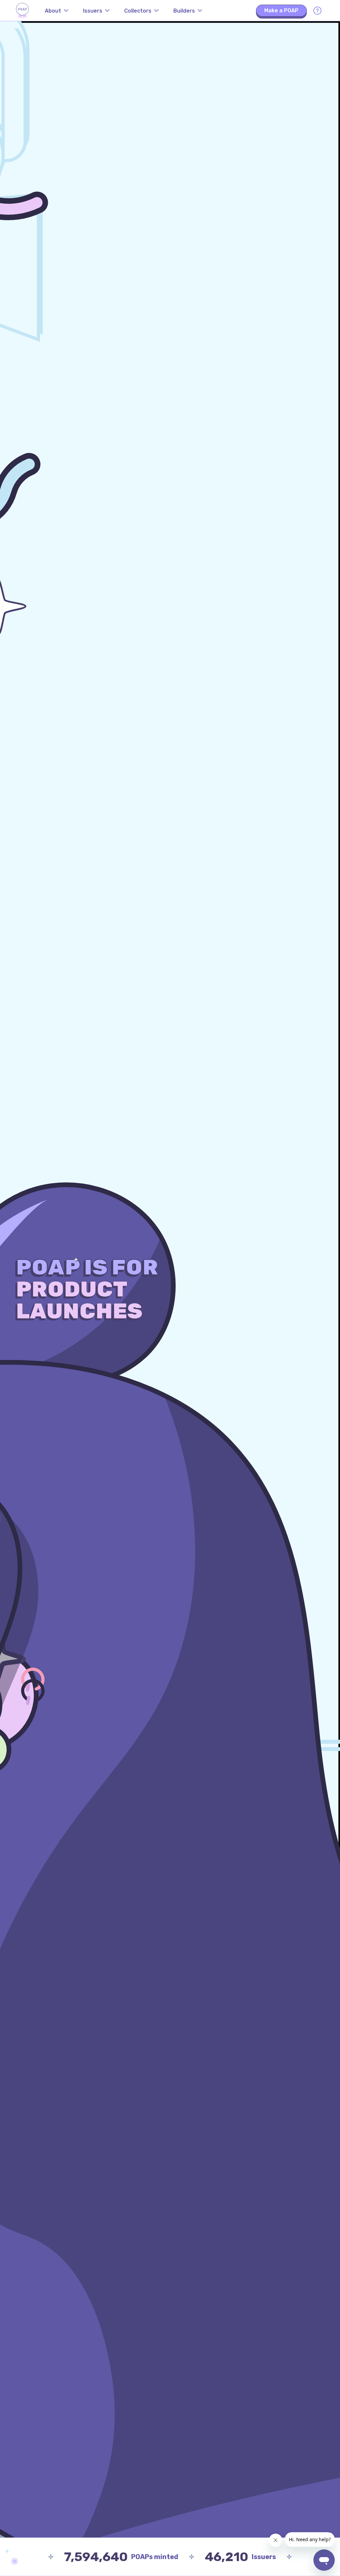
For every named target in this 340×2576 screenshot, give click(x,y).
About (53, 11)
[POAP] (22, 11)
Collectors (138, 11)
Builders (184, 11)
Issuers (93, 11)
